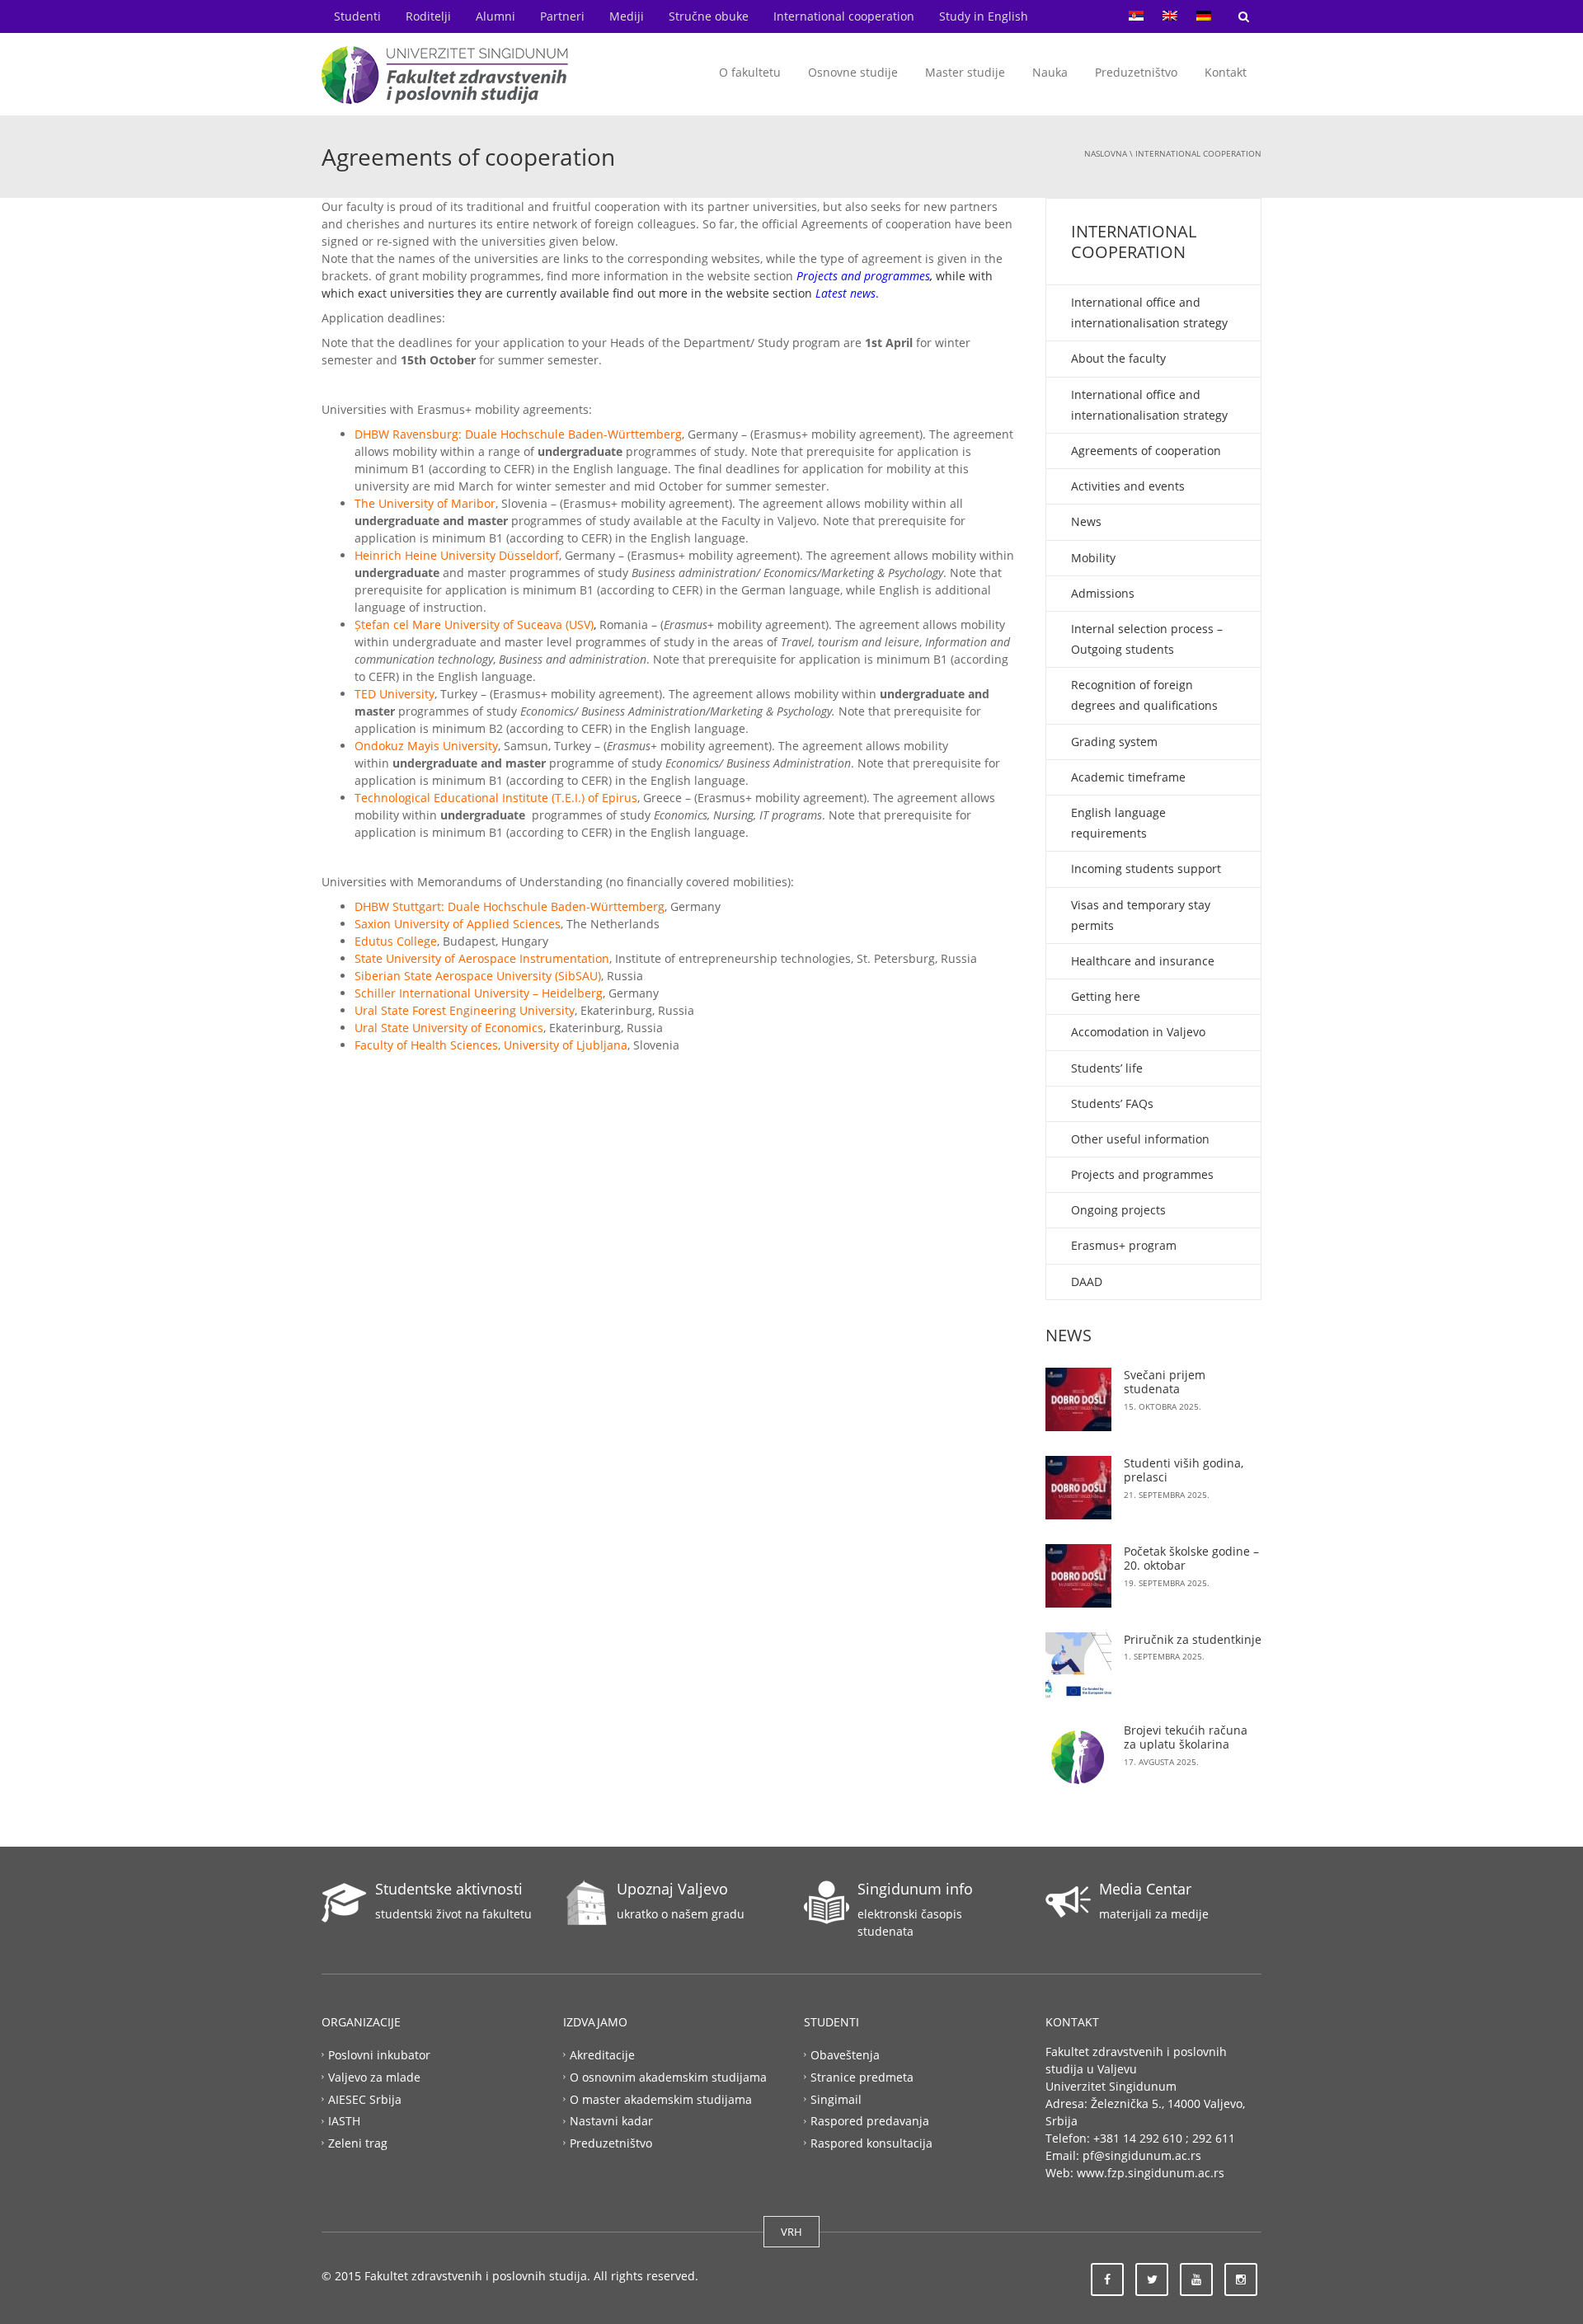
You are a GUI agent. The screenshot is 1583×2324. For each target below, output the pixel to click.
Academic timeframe (1128, 777)
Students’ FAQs (1112, 1103)
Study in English (984, 16)
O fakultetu (750, 72)
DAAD (1087, 1282)
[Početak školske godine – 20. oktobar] (1078, 1576)
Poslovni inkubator (379, 2054)
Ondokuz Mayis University (426, 746)
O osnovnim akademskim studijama (668, 2076)
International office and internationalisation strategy (1149, 312)
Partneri (562, 16)
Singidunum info (915, 1889)
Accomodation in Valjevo (1138, 1032)
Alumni (496, 16)
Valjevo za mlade (374, 2076)
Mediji (627, 16)
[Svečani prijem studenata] (1078, 1399)
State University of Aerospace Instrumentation (482, 958)
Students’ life (1107, 1068)
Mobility (1093, 558)
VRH (791, 2232)
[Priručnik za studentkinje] (1078, 1665)
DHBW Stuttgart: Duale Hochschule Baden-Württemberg (510, 906)
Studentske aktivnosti (449, 1889)
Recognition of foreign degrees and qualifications (1144, 695)
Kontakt (1226, 72)
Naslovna (1106, 153)
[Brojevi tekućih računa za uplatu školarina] (1078, 1756)
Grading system (1114, 742)
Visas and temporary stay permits (1141, 915)
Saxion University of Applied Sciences (458, 924)
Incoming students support (1146, 869)
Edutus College (396, 941)
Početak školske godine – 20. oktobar (1191, 1559)
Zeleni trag (358, 2143)
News (1086, 521)
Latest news (846, 293)
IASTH (344, 2121)
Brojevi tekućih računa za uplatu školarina (1186, 1737)
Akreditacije (602, 2054)
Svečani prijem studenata (1165, 1382)
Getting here (1106, 996)
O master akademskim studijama (661, 2099)
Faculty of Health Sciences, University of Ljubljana (491, 1045)
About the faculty (1118, 358)
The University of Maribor (425, 503)
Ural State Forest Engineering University (465, 1010)
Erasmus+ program (1124, 1245)
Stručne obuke (709, 16)
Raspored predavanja (870, 2121)
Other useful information (1140, 1139)
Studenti (357, 16)
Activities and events (1128, 486)
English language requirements (1118, 823)
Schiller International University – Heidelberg (479, 993)
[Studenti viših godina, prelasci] (1078, 1488)
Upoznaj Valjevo (672, 1889)
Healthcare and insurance (1143, 961)
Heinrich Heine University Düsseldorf (457, 555)
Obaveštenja (845, 2054)
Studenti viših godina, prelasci (1184, 1470)
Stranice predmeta (862, 2076)
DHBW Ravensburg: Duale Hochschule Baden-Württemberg (518, 434)
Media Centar (1145, 1889)
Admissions (1103, 593)
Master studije (965, 72)
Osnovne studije (853, 72)
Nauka (1050, 72)
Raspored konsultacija (871, 2143)
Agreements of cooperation (1146, 451)
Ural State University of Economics (449, 1028)
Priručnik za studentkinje (1193, 1639)
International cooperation (844, 16)
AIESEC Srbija (365, 2099)
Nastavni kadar (611, 2121)
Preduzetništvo (1136, 72)
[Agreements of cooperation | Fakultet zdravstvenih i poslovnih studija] (445, 74)
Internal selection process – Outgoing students (1147, 639)
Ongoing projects (1118, 1210)
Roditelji (428, 16)
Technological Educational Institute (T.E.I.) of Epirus (496, 798)
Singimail (836, 2099)
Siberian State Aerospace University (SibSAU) (478, 976)
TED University (395, 694)
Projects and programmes (863, 276)
